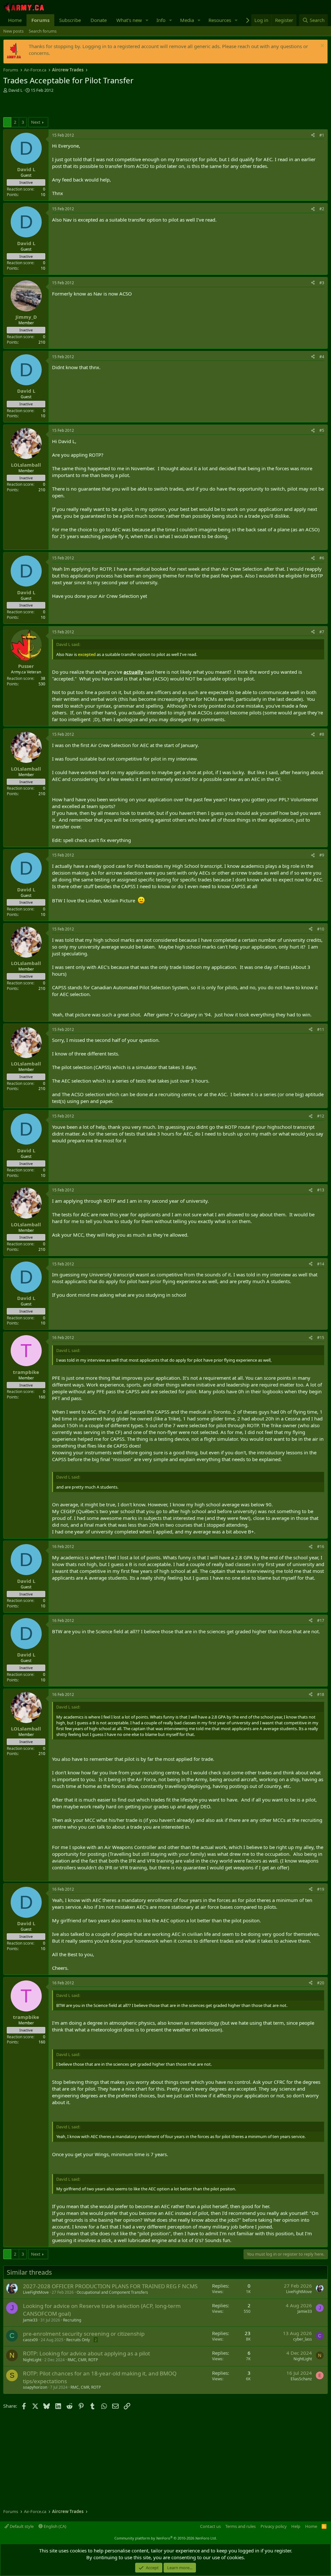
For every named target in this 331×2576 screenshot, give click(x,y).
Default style (21, 2526)
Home (15, 20)
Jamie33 (30, 2320)
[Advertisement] (79, 106)
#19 (321, 1889)
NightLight (32, 2360)
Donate (99, 20)
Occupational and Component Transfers (112, 2292)
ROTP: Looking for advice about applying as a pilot (86, 2353)
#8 (322, 734)
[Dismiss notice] (321, 46)
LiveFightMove (36, 2292)
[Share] (313, 135)
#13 (321, 1190)
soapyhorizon (35, 2387)
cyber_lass (303, 2339)
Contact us (210, 2526)
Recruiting (72, 2320)
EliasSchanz (301, 2379)
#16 (321, 1547)
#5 (322, 430)
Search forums (43, 31)
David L (16, 90)
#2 (322, 209)
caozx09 (30, 2340)
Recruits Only (78, 2340)
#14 (321, 1264)
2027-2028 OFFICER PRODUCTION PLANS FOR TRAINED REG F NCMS (110, 2286)
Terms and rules (240, 2526)
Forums (40, 20)
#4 (322, 357)
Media (187, 20)
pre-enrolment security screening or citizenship (84, 2334)
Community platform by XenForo (166, 2538)
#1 (322, 135)
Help (296, 2526)
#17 (321, 1620)
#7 (322, 632)
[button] (147, 20)
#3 (322, 283)
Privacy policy (274, 2526)
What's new (129, 20)
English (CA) (54, 2526)
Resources (220, 20)
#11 (321, 1029)
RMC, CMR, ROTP (83, 2360)
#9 (322, 855)
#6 (322, 558)
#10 (321, 929)
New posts (13, 31)
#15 (321, 1338)
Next (36, 122)
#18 (321, 1694)
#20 (321, 1983)
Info (161, 20)
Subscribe (70, 20)
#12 (321, 1116)
